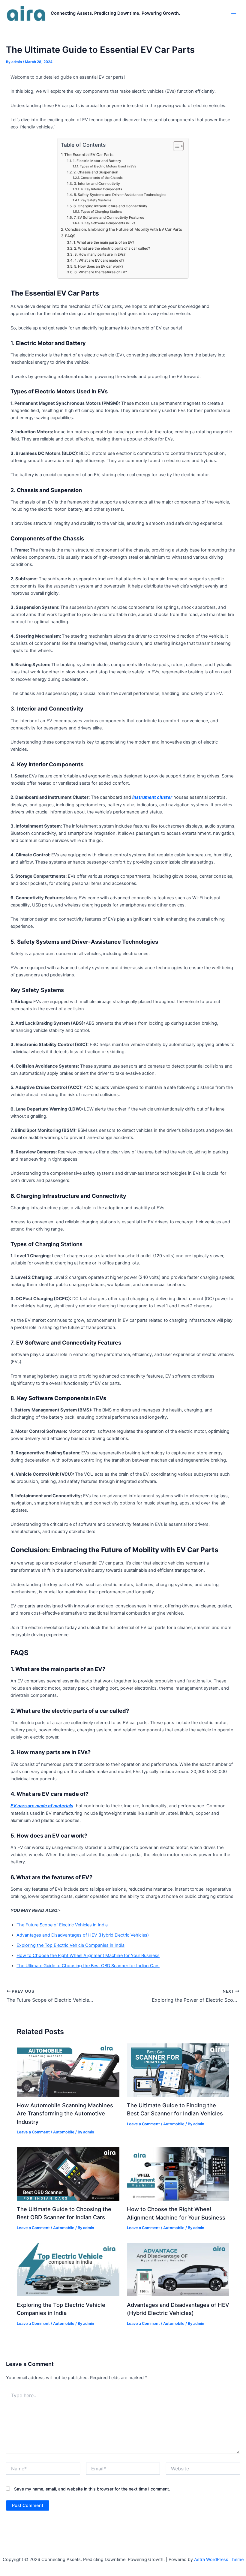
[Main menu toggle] (234, 14)
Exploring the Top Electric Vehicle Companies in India (70, 1945)
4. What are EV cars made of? (99, 260)
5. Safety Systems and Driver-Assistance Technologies (120, 195)
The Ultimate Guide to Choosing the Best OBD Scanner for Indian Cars (88, 1966)
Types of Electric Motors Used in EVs (108, 166)
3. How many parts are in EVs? (100, 254)
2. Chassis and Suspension (96, 172)
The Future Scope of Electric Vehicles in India (62, 1925)
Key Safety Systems (96, 200)
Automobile (64, 2132)
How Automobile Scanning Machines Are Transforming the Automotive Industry (65, 2113)
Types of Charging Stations (102, 212)
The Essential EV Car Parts (89, 155)
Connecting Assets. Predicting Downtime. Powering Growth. (115, 13)
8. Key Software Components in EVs (108, 223)
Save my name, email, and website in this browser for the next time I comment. (92, 2489)
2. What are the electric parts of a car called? (112, 248)
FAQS (70, 236)
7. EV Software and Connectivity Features (109, 218)
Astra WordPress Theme (219, 2559)
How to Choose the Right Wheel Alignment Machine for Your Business (88, 1955)
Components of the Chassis (102, 178)
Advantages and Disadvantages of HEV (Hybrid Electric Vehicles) (83, 1935)
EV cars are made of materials (42, 1806)
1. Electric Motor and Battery (97, 161)
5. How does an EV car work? (99, 266)
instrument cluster (152, 797)
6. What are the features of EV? (100, 272)
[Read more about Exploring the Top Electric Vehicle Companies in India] (68, 2269)
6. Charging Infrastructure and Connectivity (110, 206)
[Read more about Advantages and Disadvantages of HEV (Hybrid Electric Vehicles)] (178, 2269)
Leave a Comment (33, 2132)
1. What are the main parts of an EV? (104, 242)
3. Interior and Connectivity (97, 184)
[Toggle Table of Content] (175, 146)
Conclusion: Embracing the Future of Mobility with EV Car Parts (124, 229)
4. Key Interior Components (101, 189)
